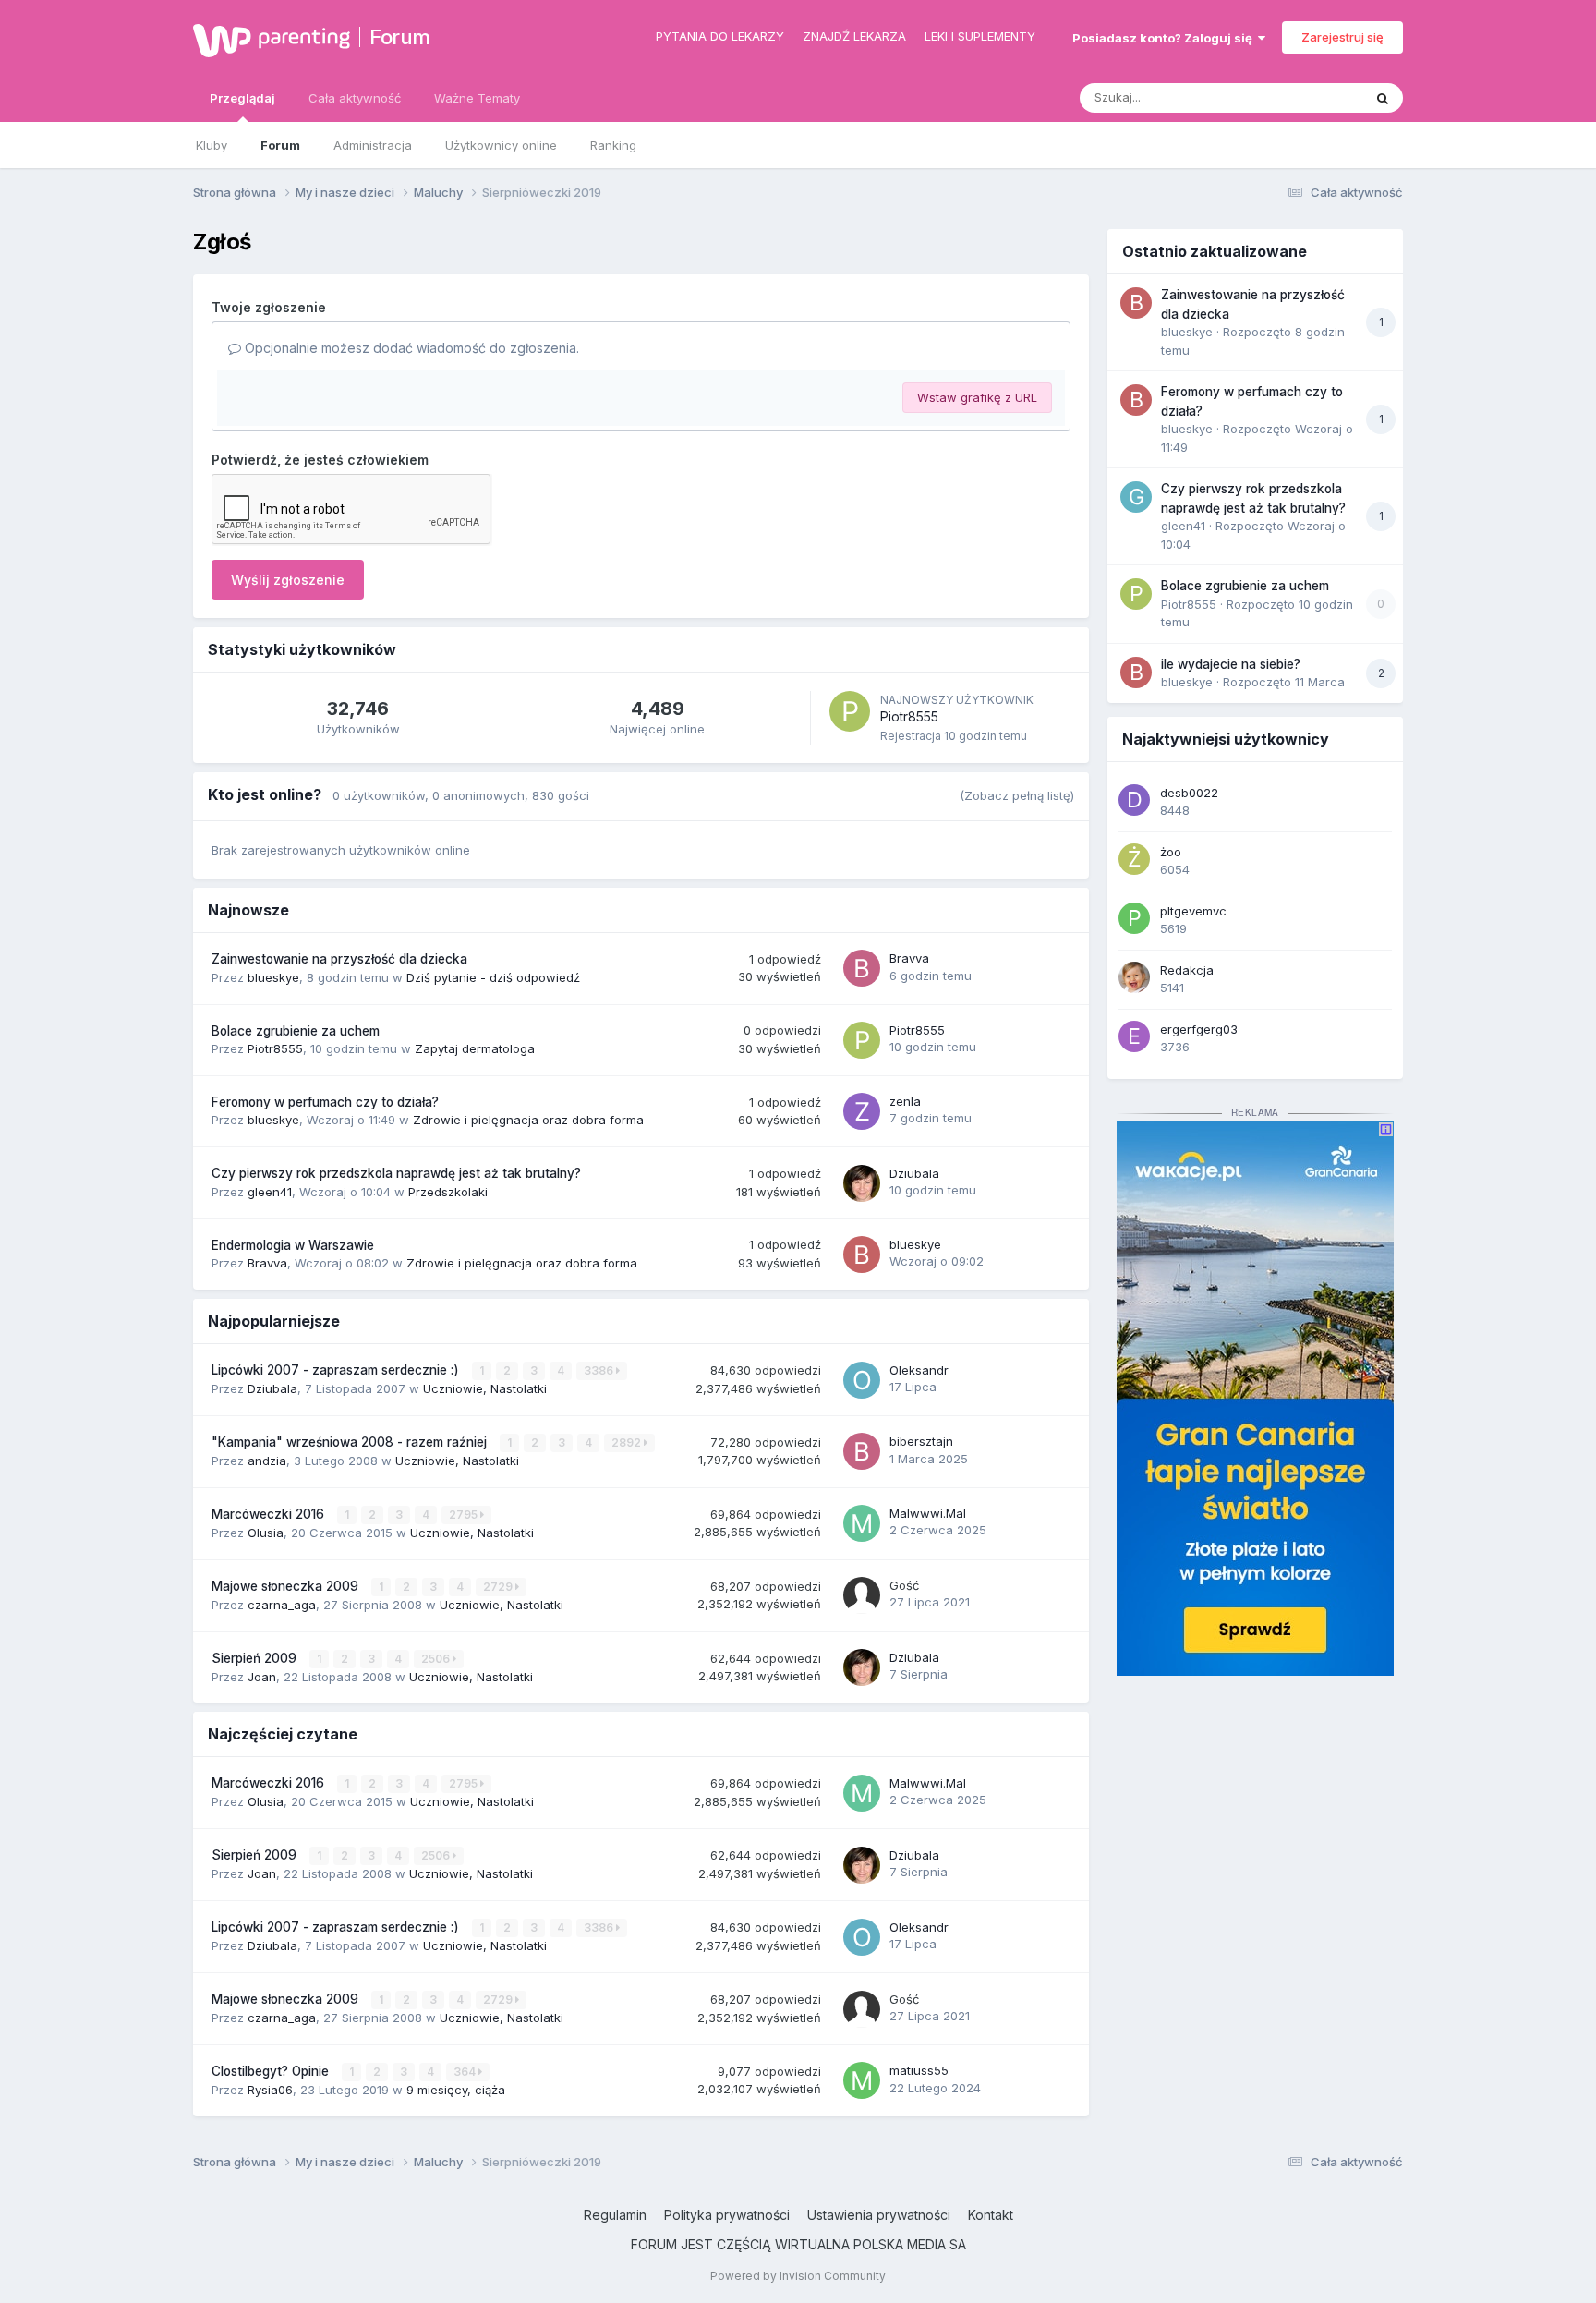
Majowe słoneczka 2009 (287, 1586)
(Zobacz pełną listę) (1017, 795)
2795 (465, 1515)
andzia (267, 1461)
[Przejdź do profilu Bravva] (862, 968)
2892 (628, 1442)
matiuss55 (919, 2070)
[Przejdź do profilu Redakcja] (1134, 977)
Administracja (373, 145)
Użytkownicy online (501, 145)
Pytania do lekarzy (720, 36)
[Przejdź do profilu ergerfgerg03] (1134, 1036)
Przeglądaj (242, 98)
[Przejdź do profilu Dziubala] (862, 1183)
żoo (1171, 852)
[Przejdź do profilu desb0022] (1134, 800)
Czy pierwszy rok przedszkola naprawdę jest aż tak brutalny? (396, 1173)
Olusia (266, 1533)
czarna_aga (282, 1605)
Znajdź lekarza (854, 36)
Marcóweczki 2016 (270, 1514)
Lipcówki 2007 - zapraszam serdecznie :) (337, 1370)
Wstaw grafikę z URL (977, 397)
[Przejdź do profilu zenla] (862, 1111)
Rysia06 (270, 2090)
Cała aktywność (355, 98)
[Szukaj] (1383, 98)
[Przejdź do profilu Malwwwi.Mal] (862, 1523)
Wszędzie (1310, 97)
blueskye (273, 977)
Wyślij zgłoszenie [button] (288, 580)
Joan (262, 1677)
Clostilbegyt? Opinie (272, 2071)
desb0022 (1189, 793)
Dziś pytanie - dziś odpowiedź (493, 977)
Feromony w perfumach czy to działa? (325, 1102)
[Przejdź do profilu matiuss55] (862, 2080)
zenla (905, 1101)
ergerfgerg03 (1199, 1029)
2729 (499, 1587)
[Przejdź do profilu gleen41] (1136, 497)
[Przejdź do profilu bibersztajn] (862, 1451)
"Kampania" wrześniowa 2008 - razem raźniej (351, 1442)
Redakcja (1187, 970)
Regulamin (615, 2215)
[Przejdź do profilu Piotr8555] (850, 711)
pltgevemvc (1193, 911)
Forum (400, 37)
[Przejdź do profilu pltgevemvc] (1134, 918)
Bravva (909, 958)
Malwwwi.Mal (928, 1513)
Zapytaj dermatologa (475, 1048)
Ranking (613, 145)
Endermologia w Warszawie (293, 1245)
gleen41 (270, 1192)
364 (466, 2072)
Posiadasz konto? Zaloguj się (1165, 38)
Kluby (212, 145)
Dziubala (914, 1173)
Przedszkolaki (448, 1192)
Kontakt (991, 2215)
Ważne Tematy (477, 98)
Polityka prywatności (727, 2215)
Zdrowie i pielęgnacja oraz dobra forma (528, 1120)
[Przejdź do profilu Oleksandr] (862, 1380)
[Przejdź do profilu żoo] (1134, 859)
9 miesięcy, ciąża (456, 2090)
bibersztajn (921, 1441)
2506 (437, 1659)
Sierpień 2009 (256, 1658)
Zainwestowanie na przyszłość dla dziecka (339, 959)
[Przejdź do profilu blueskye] (862, 1255)
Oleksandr (919, 1370)
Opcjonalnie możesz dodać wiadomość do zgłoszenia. (410, 348)
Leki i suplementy (980, 36)
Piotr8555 (909, 716)
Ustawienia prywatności (879, 2215)
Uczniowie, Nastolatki (485, 1388)
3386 (600, 1370)
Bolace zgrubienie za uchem (296, 1031)
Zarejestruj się (1342, 37)
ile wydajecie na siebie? (1231, 664)
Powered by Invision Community (798, 2276)
